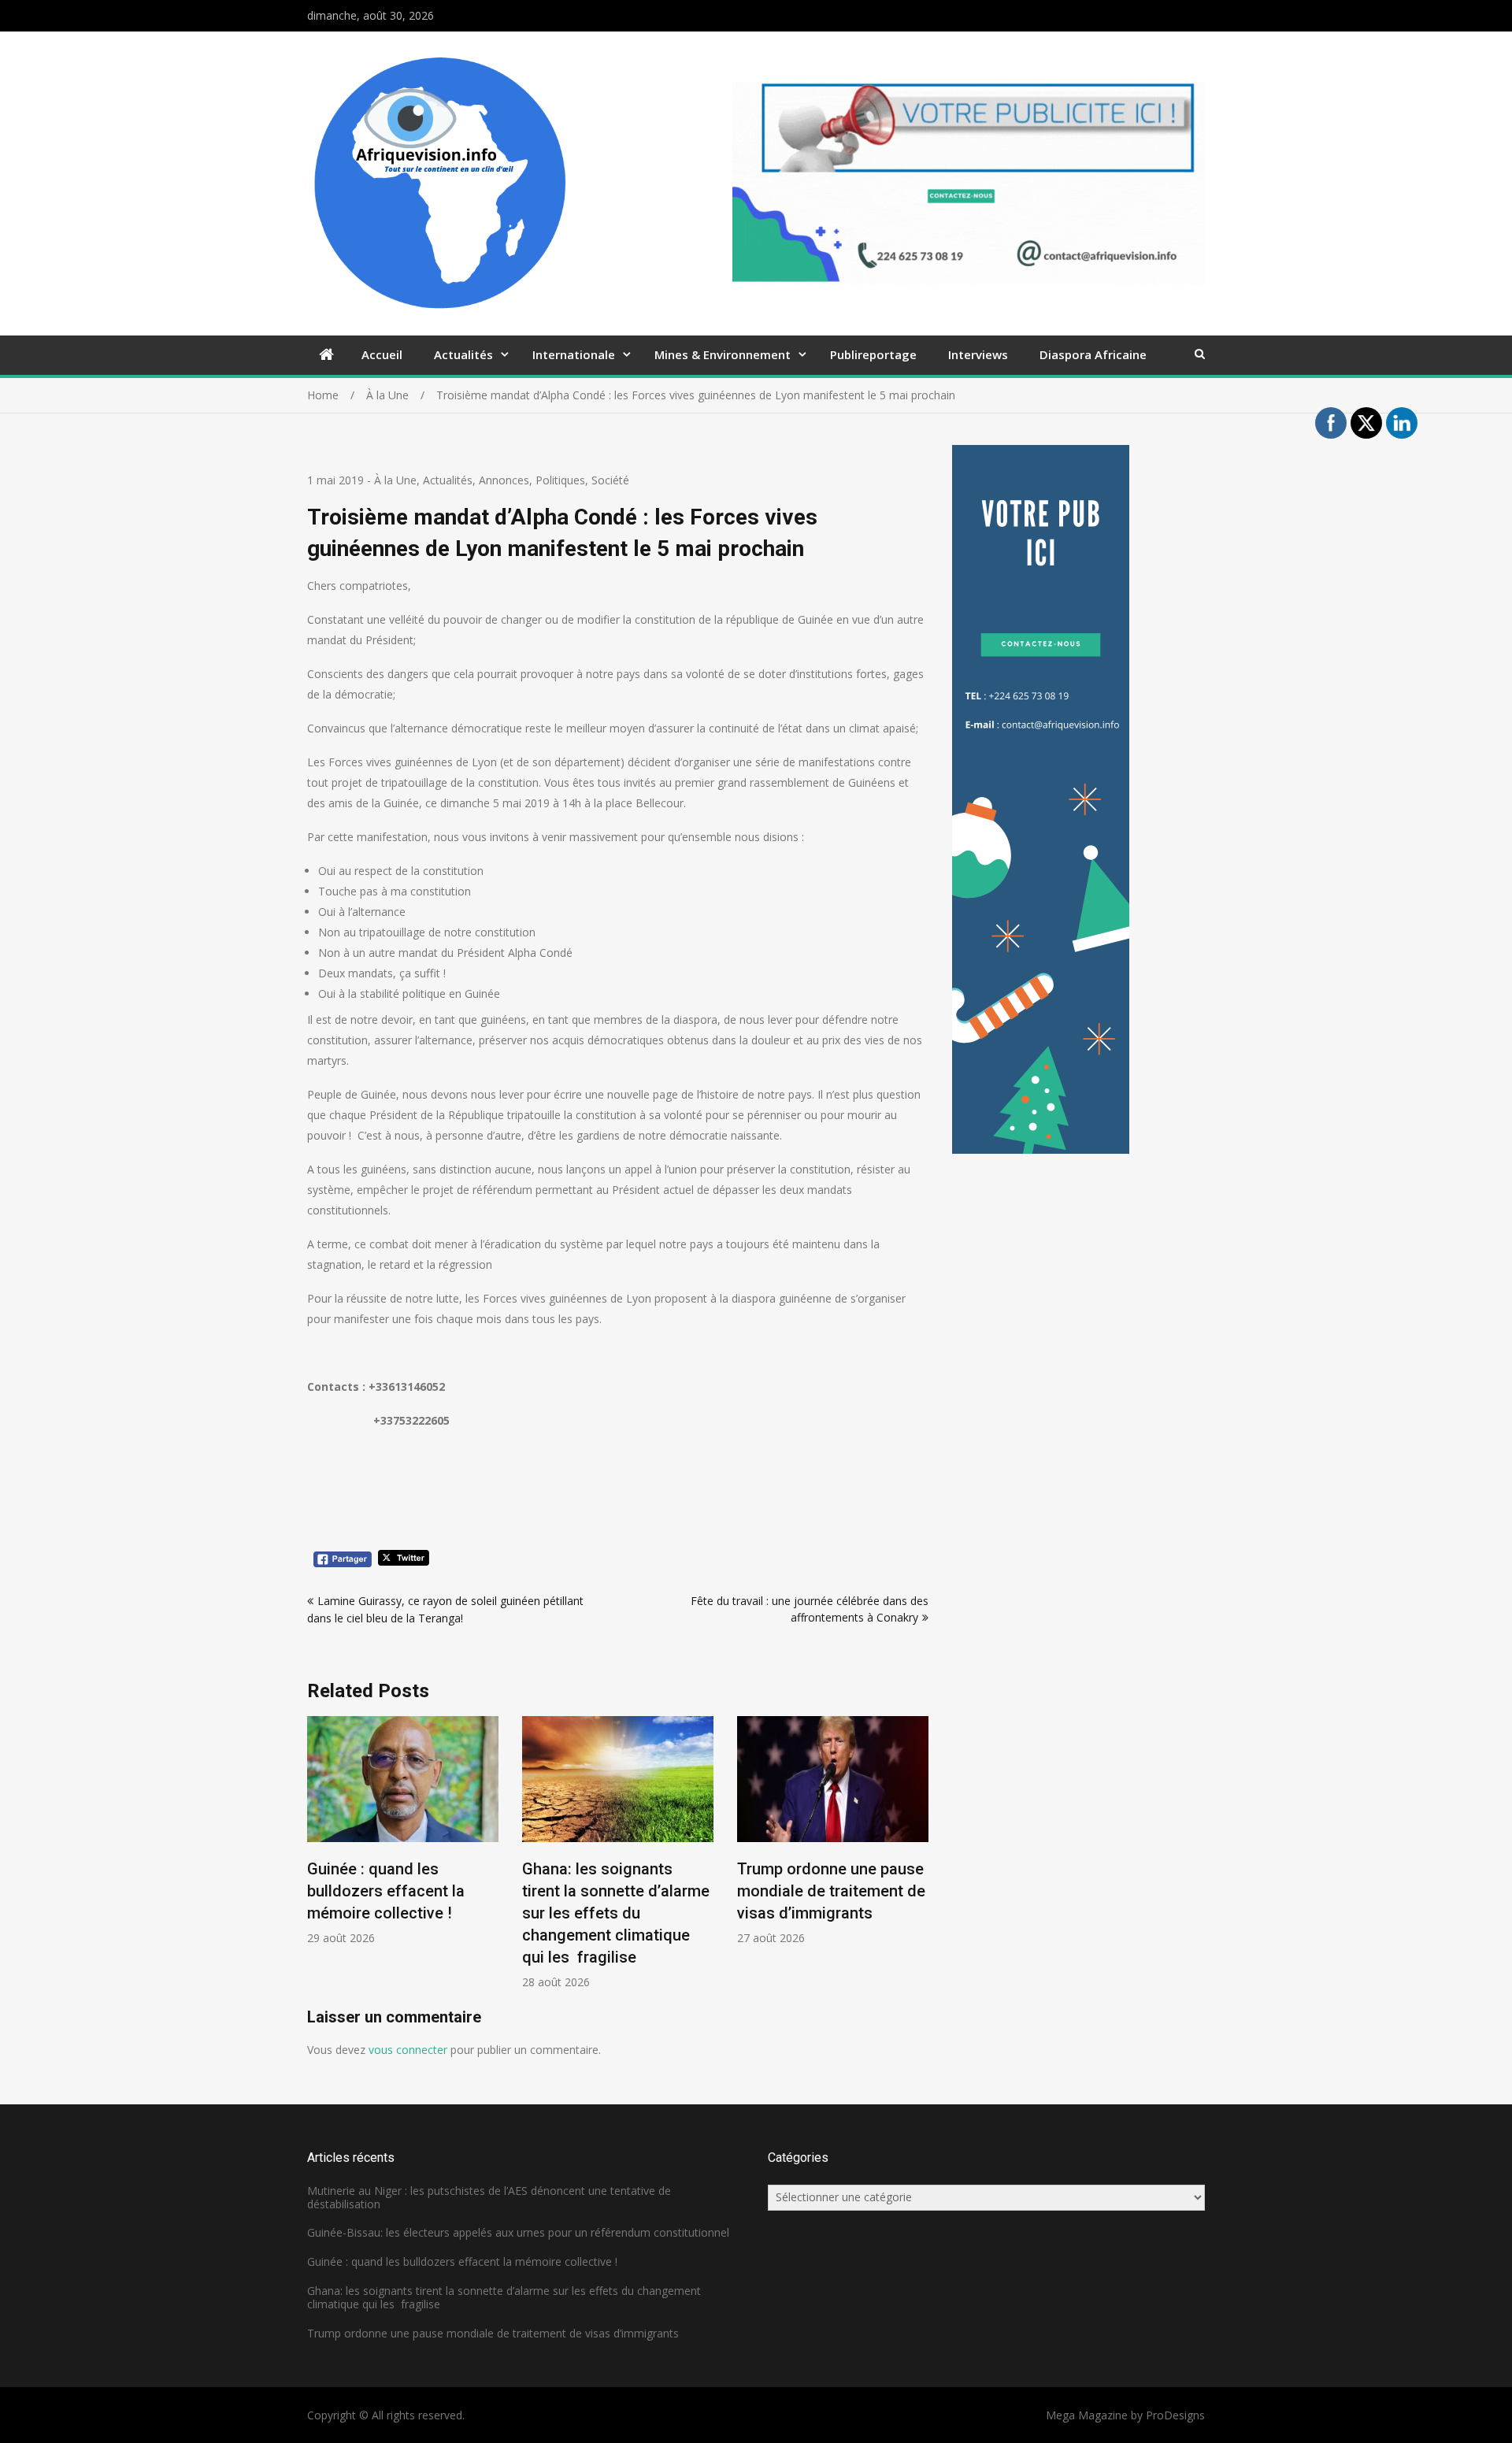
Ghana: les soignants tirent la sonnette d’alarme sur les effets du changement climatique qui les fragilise (616, 1913)
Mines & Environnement (723, 354)
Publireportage (873, 354)
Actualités (463, 354)
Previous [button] (317, 1861)
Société (610, 480)
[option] (403, 1831)
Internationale (574, 354)
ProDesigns (1175, 2415)
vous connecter (408, 2050)
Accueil (382, 354)
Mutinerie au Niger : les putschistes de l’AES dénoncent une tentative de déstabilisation (489, 2197)
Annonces (504, 480)
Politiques (560, 480)
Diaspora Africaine (1093, 354)
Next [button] (918, 1861)
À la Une (395, 480)
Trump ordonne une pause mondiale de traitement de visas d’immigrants (831, 1891)
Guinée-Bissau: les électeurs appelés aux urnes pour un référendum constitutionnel (518, 2232)
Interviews (978, 354)
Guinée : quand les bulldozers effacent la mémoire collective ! (386, 1891)
